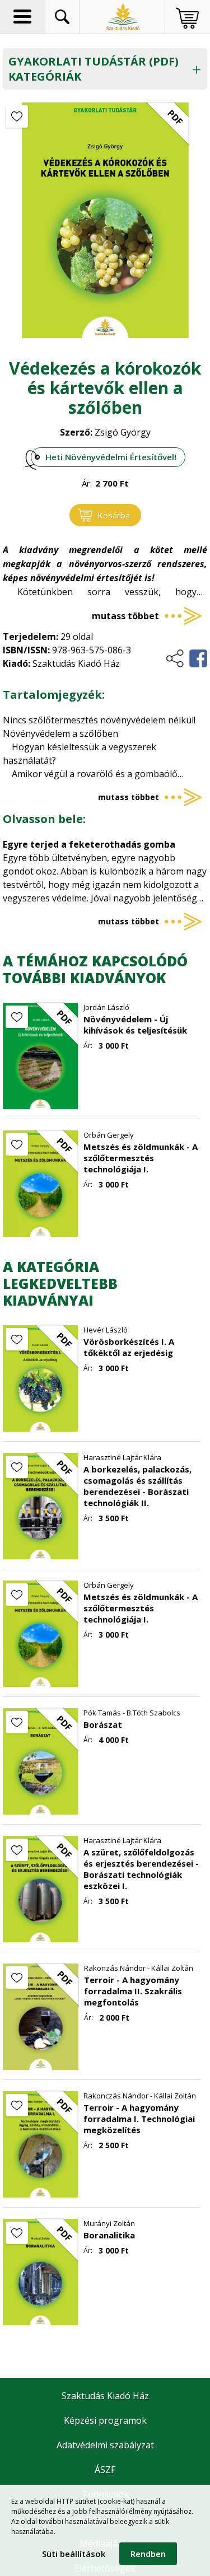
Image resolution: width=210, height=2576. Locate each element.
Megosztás (186, 658)
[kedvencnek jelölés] (17, 116)
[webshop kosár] (187, 18)
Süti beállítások (74, 2554)
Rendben (148, 2554)
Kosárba (114, 515)
